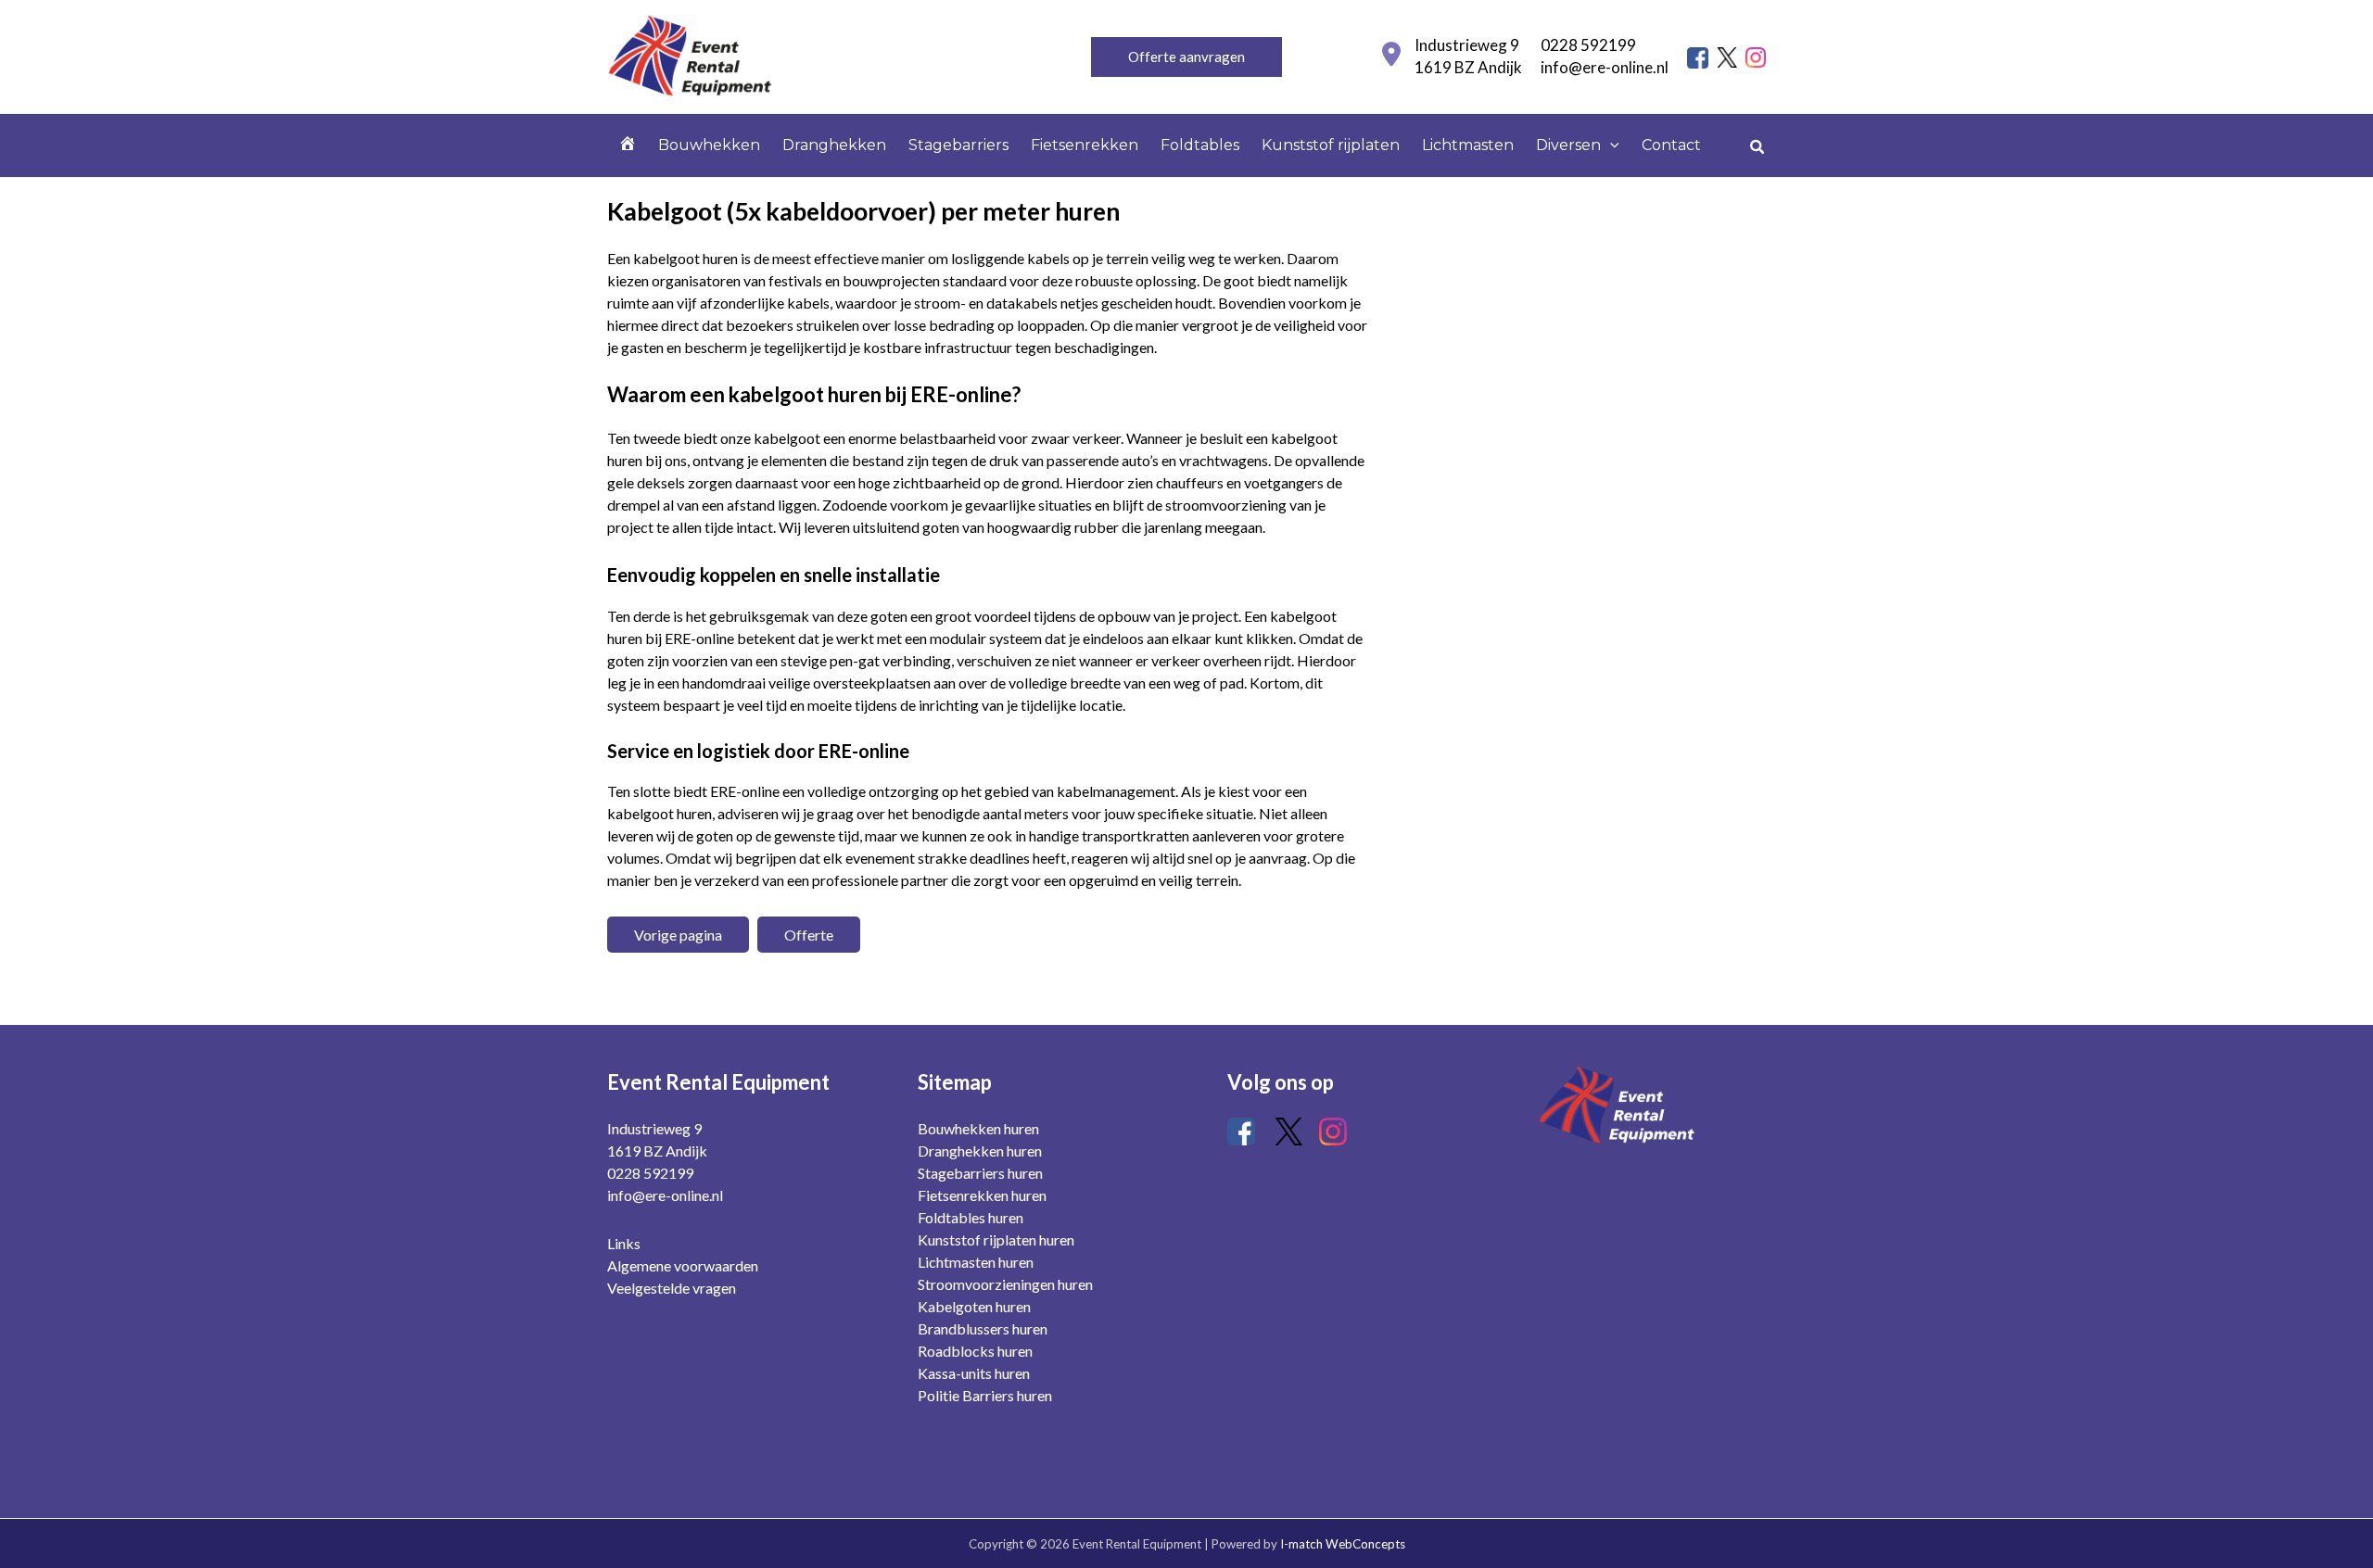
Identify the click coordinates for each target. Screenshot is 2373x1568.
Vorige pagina (678, 935)
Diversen (1568, 145)
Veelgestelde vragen (672, 1288)
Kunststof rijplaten (1331, 145)
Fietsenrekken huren (982, 1195)
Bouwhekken (709, 145)
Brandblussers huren (983, 1328)
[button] (1186, 57)
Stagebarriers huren (980, 1173)
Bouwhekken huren (978, 1128)
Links (624, 1243)
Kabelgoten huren (974, 1306)
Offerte (809, 935)
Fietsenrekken (1085, 145)
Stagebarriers (958, 145)
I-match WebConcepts (1343, 1544)
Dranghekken (834, 145)
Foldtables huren (971, 1217)
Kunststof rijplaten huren (996, 1239)
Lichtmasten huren (976, 1262)
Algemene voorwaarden (683, 1265)
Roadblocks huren (975, 1351)
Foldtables (1200, 145)
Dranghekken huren (980, 1151)
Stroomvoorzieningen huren (1005, 1284)
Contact (1671, 145)
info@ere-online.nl (1605, 67)
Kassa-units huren (974, 1373)
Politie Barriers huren (985, 1395)
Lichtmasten (1468, 145)
